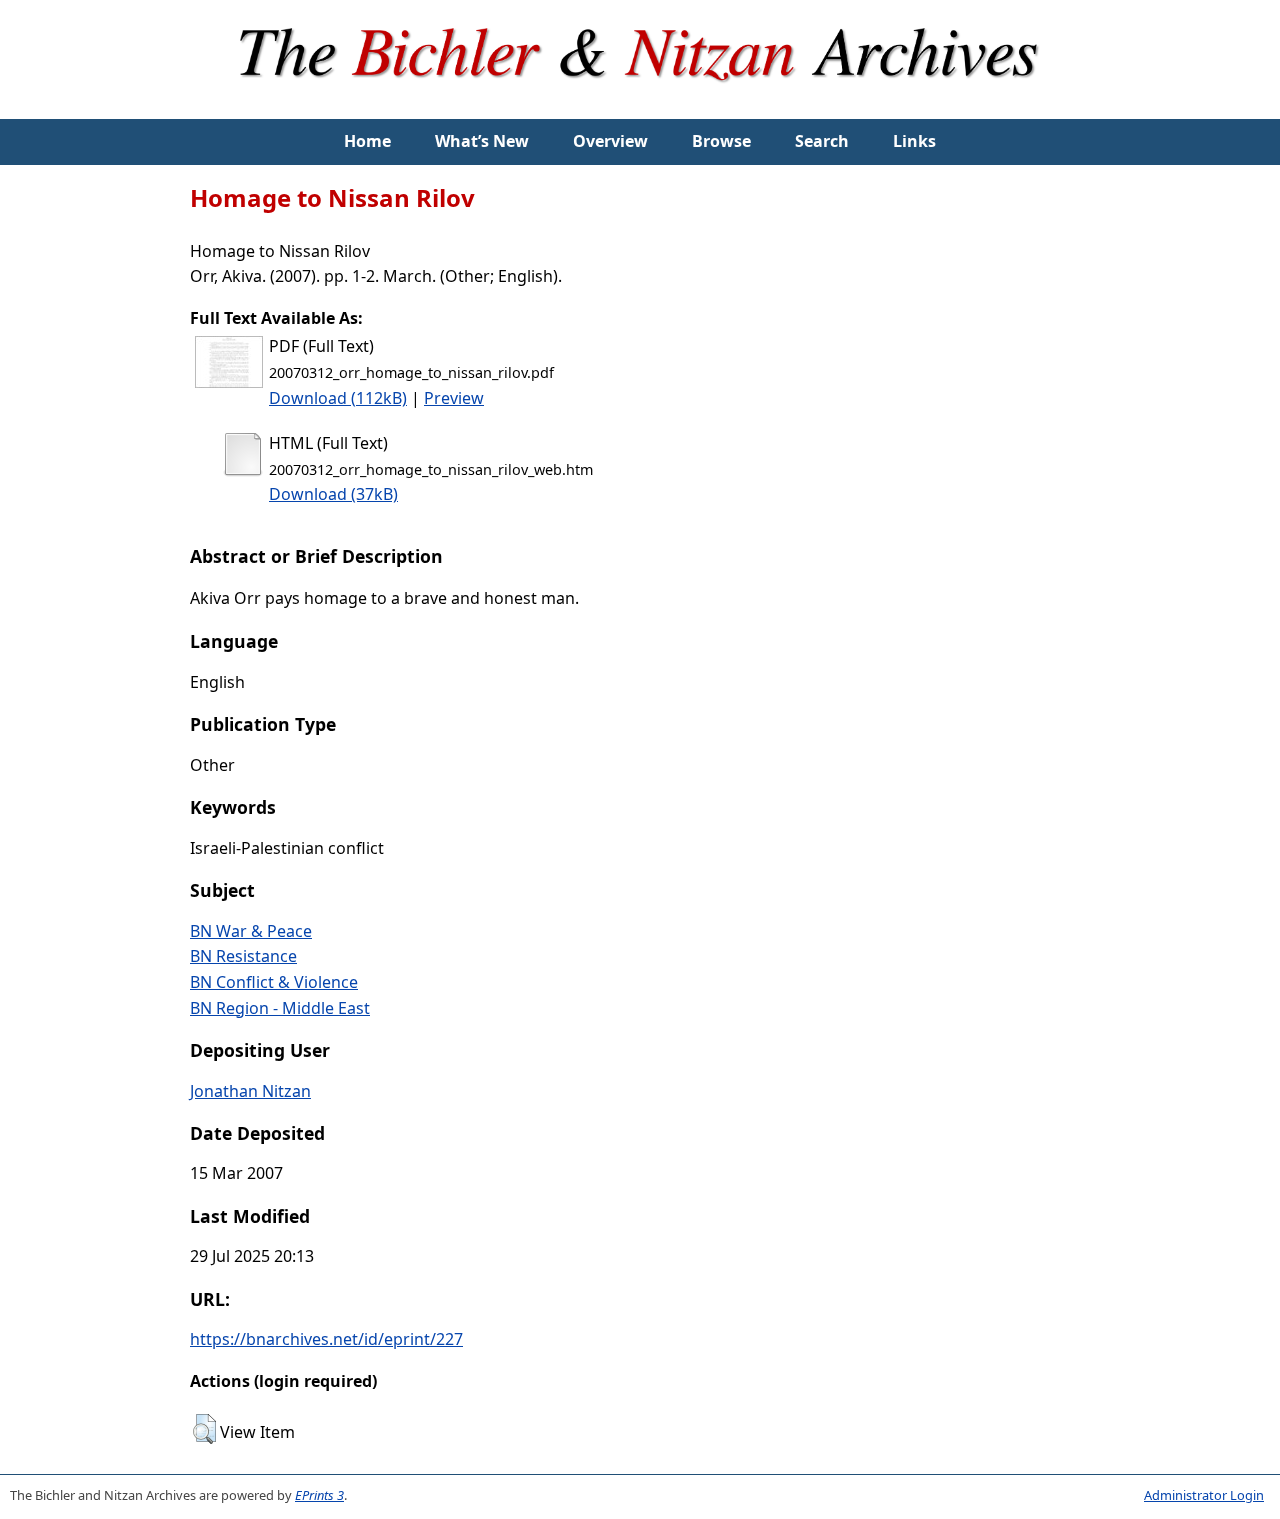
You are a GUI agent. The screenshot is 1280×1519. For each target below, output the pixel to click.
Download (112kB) (338, 398)
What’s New (482, 141)
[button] (204, 1429)
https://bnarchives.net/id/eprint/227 (326, 1339)
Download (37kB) (333, 494)
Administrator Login (1204, 1495)
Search (822, 141)
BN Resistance (243, 956)
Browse (721, 141)
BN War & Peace (251, 931)
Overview (610, 141)
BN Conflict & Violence (274, 982)
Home (367, 141)
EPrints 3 (319, 1495)
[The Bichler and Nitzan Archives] (640, 106)
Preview (454, 398)
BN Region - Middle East (280, 1008)
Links (914, 141)
